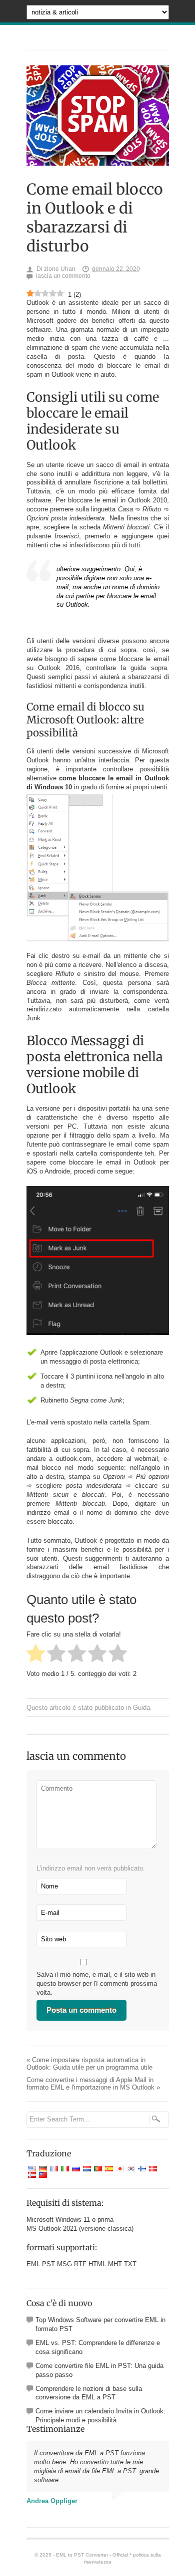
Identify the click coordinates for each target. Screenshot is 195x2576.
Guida (141, 1708)
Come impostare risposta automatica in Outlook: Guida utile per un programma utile (89, 2064)
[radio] (36, 1654)
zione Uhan (60, 269)
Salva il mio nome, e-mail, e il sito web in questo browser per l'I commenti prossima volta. (97, 1984)
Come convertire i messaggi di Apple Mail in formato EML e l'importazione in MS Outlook (93, 2084)
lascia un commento (63, 276)
